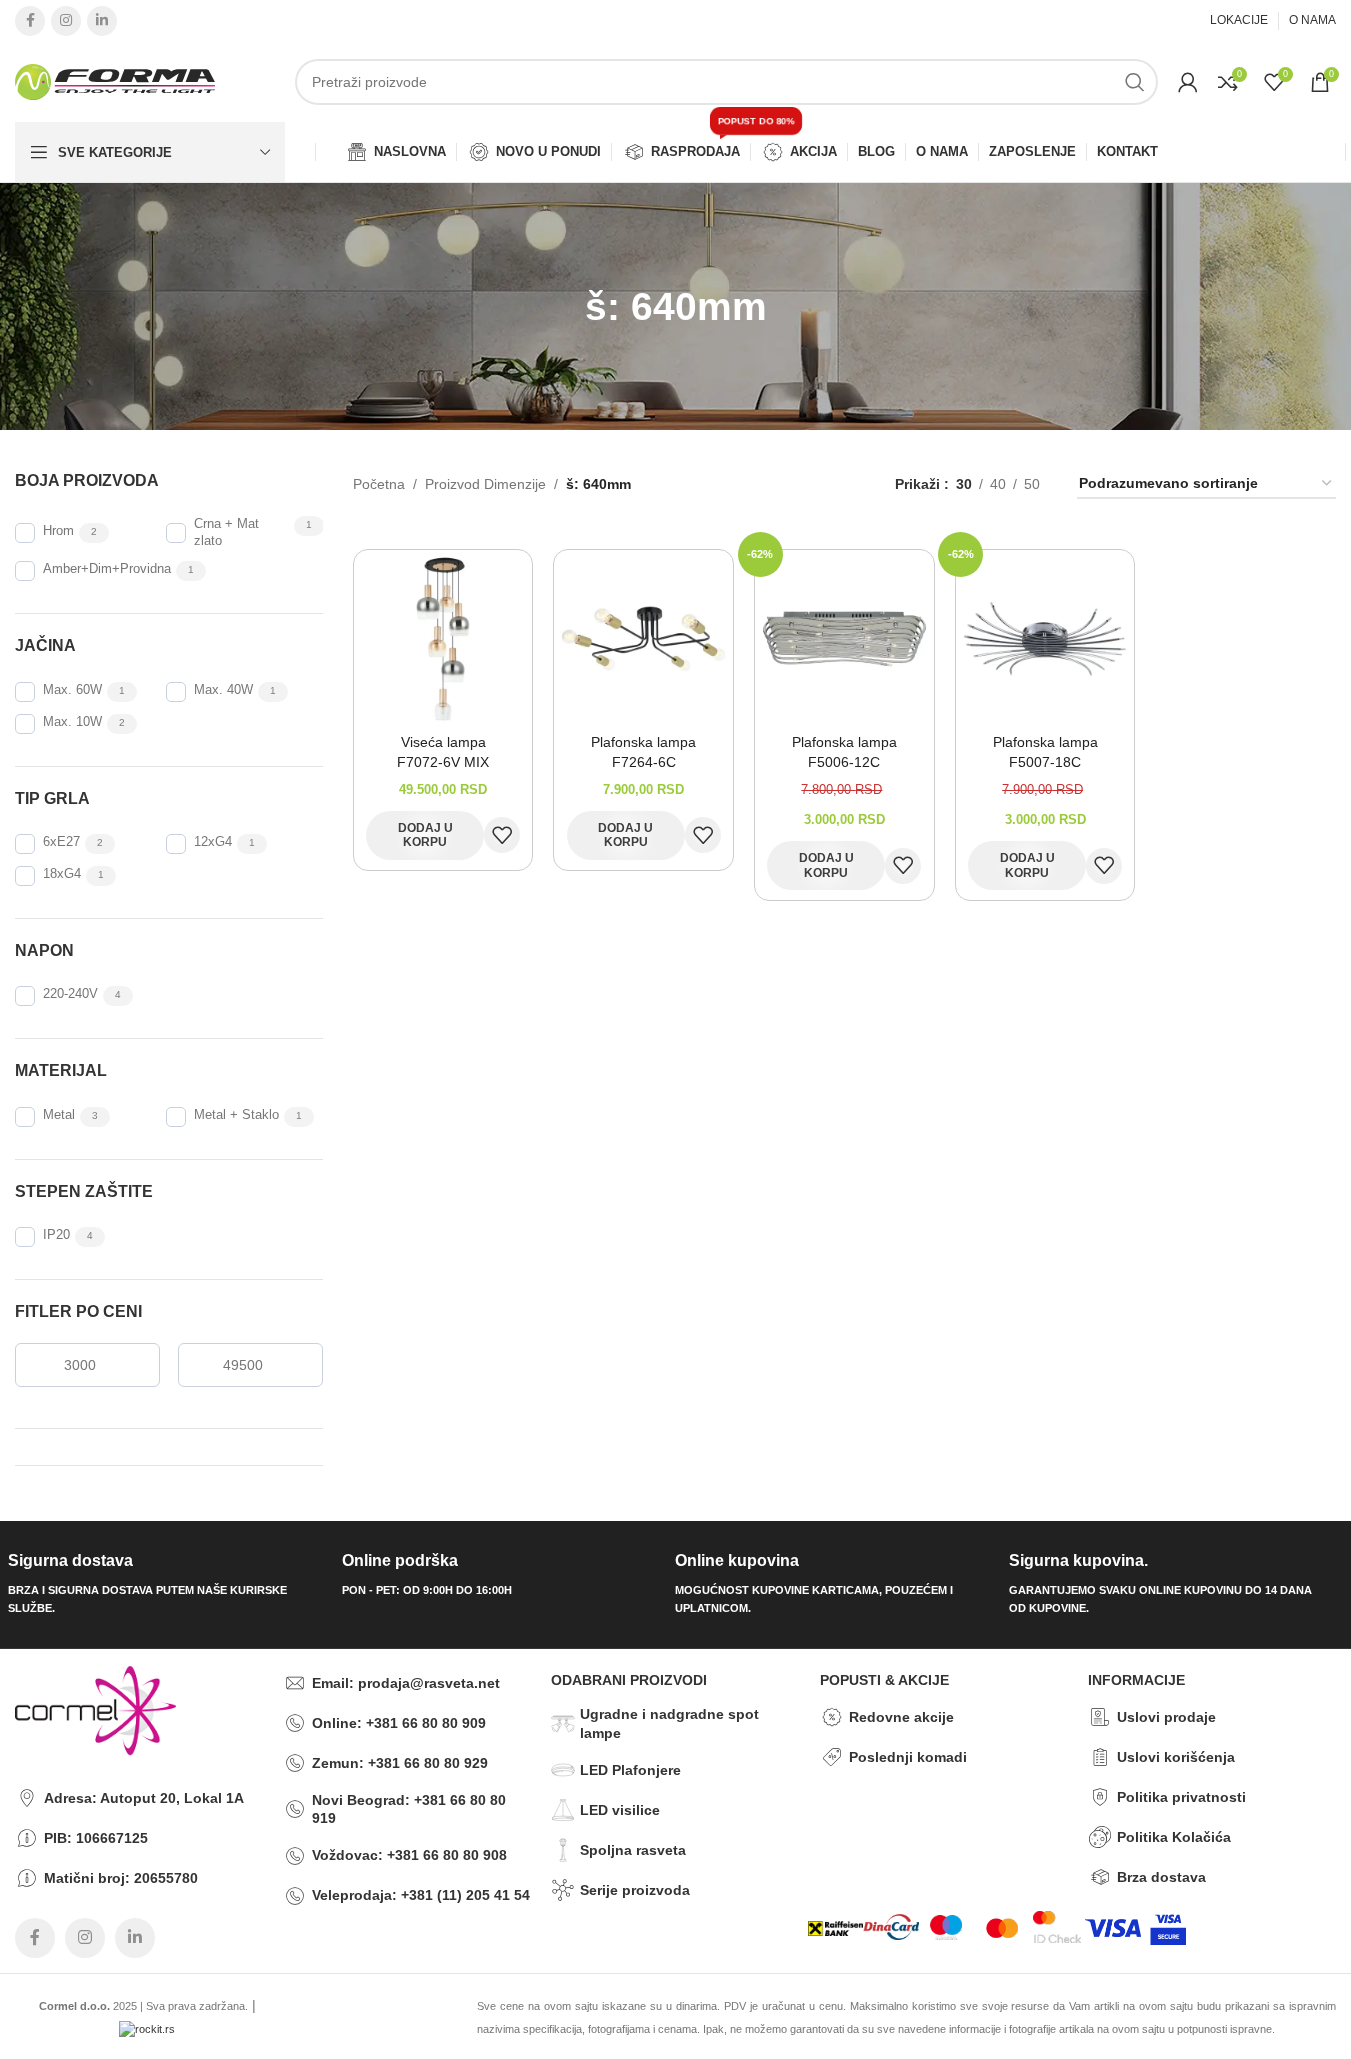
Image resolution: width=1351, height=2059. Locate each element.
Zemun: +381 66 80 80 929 (400, 1763)
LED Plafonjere (630, 1770)
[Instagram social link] (66, 21)
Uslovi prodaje (1166, 1717)
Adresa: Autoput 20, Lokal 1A (144, 1798)
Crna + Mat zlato (226, 532)
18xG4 (62, 874)
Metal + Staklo (236, 1115)
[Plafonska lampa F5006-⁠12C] (844, 638)
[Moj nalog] (1188, 82)
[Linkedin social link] (102, 21)
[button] (425, 835)
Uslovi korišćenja (1176, 1757)
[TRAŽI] (1135, 82)
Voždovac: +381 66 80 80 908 (409, 1855)
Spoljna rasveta (633, 1850)
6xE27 (61, 842)
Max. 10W (72, 722)
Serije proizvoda (635, 1890)
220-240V (70, 994)
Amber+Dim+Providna (107, 569)
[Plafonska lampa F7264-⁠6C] (643, 638)
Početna (379, 484)
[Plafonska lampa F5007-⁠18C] (1045, 638)
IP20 (56, 1235)
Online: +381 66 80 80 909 (399, 1723)
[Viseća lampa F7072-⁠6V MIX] (443, 638)
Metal (59, 1115)
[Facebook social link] (30, 21)
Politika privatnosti (1181, 1797)
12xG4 (213, 842)
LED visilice (620, 1810)
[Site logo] (115, 81)
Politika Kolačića (1174, 1837)
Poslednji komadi (908, 1757)
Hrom (58, 531)
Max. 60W (72, 690)
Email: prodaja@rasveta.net (406, 1683)
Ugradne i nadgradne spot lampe (669, 1723)
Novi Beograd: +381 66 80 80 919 (409, 1809)
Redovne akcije (901, 1717)
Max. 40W (223, 690)
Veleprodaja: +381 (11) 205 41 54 (421, 1895)
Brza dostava (1161, 1877)
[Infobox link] (167, 1584)
